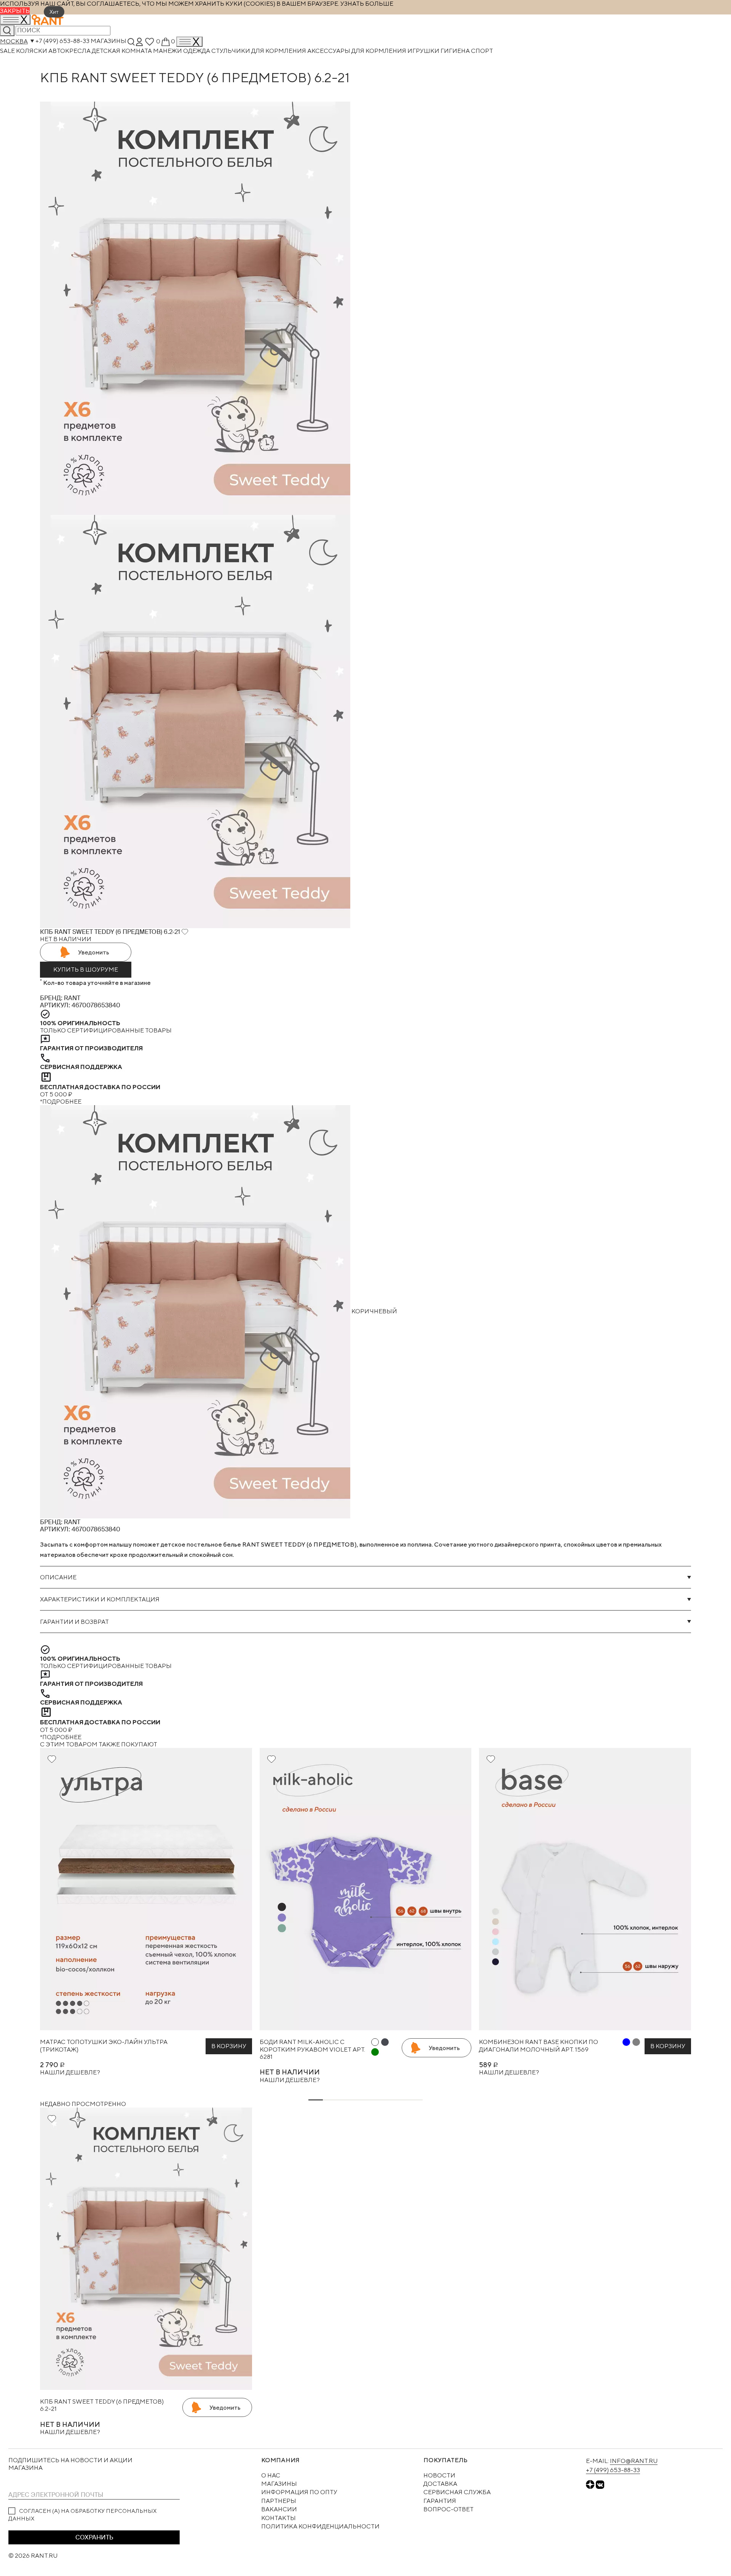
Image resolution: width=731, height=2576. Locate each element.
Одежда (197, 51)
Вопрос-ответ (448, 2509)
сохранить (94, 2537)
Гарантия (440, 2501)
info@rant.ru (634, 2461)
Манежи (168, 51)
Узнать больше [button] (367, 4)
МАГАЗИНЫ (279, 2484)
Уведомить (94, 952)
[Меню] (189, 42)
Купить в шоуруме (86, 969)
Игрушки (424, 51)
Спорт (482, 51)
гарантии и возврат (74, 1622)
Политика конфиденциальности (320, 2526)
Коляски (32, 51)
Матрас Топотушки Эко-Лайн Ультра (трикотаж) (104, 2046)
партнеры (279, 2501)
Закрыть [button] (15, 11)
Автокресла (70, 51)
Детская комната (122, 51)
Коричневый (374, 1311)
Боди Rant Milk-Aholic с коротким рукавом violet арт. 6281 (312, 2049)
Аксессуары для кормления (357, 51)
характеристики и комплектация (100, 1599)
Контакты (279, 2518)
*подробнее (61, 1102)
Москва (14, 41)
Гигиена (456, 51)
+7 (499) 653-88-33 (62, 41)
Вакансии (279, 2509)
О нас (271, 2475)
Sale (8, 51)
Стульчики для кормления (259, 51)
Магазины (109, 41)
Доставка (440, 2484)
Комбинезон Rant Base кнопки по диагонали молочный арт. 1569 (539, 2046)
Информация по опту (299, 2492)
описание (58, 1577)
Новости (439, 2475)
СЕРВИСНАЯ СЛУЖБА (457, 2492)
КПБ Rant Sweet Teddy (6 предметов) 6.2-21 (102, 2405)
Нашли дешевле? (70, 2072)
